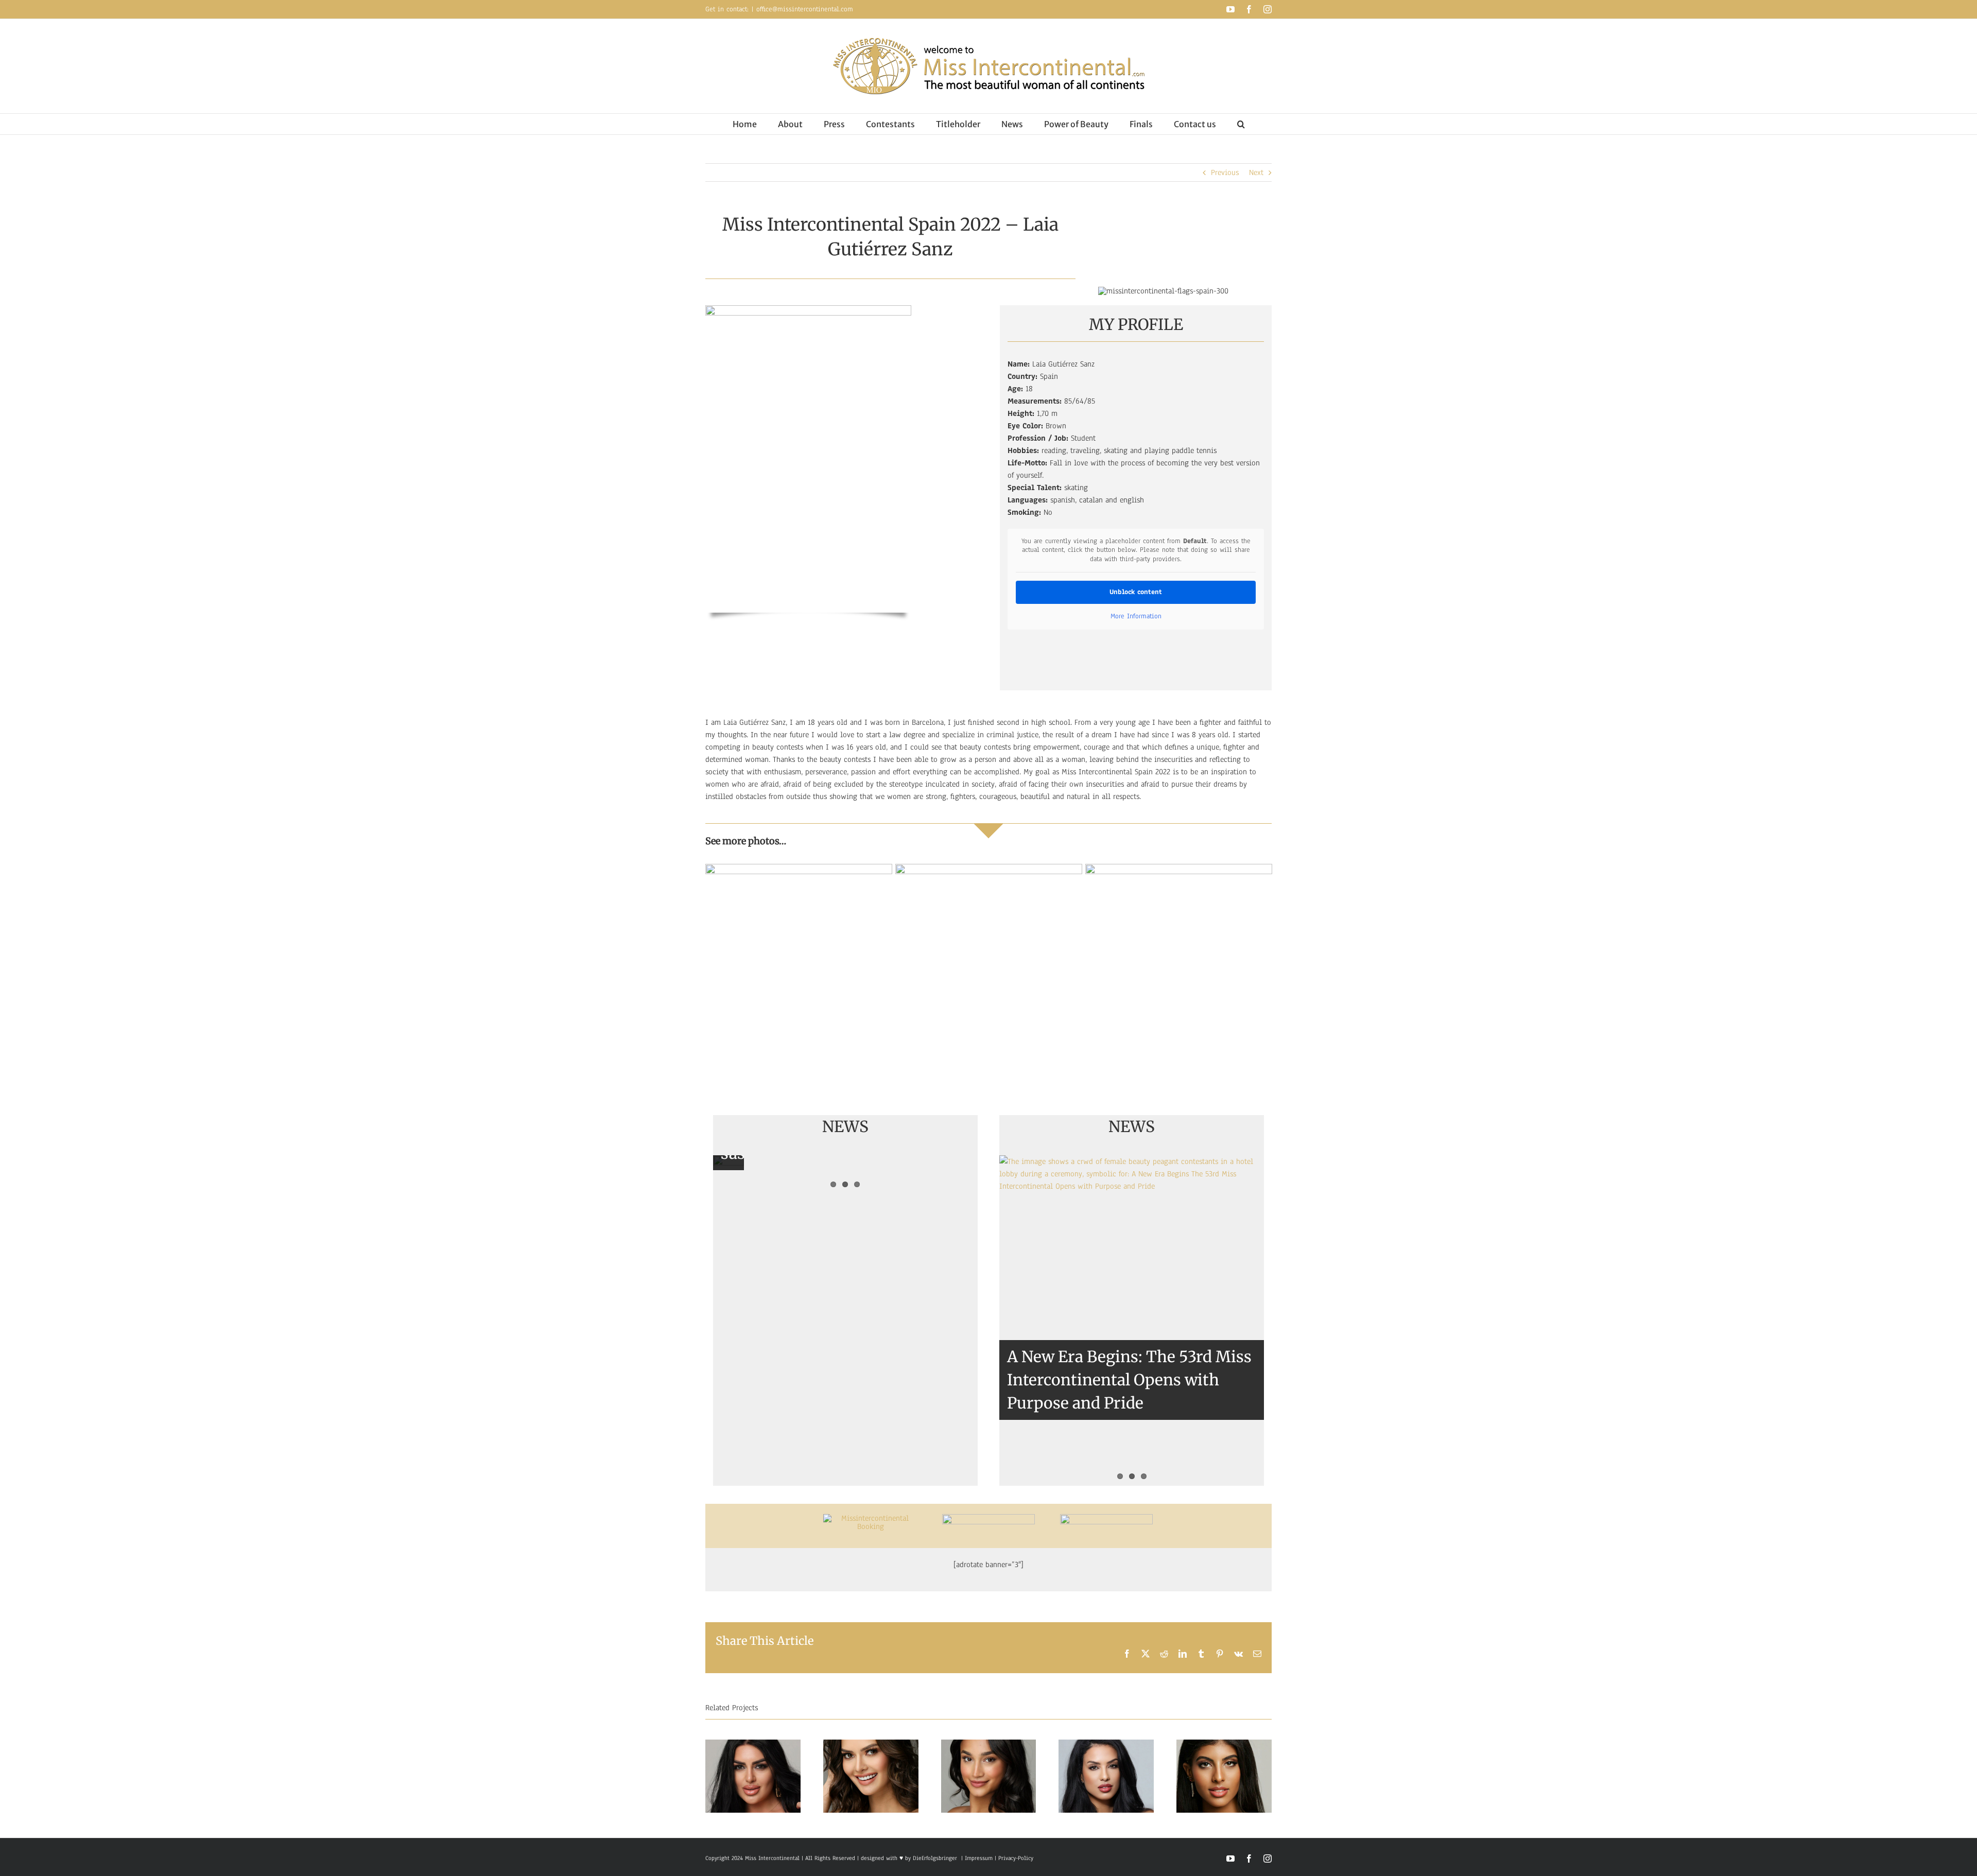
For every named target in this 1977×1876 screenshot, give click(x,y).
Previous (1225, 172)
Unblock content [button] (1136, 592)
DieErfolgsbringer (935, 1858)
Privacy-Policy (1016, 1858)
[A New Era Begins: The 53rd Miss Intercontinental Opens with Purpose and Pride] (1132, 1321)
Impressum (978, 1858)
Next (1256, 172)
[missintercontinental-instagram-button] (989, 1518)
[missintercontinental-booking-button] (871, 1518)
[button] (1241, 124)
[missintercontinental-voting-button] (1106, 1518)
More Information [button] (1136, 616)
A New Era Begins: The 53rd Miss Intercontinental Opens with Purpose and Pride (1129, 1380)
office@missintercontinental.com (805, 9)
